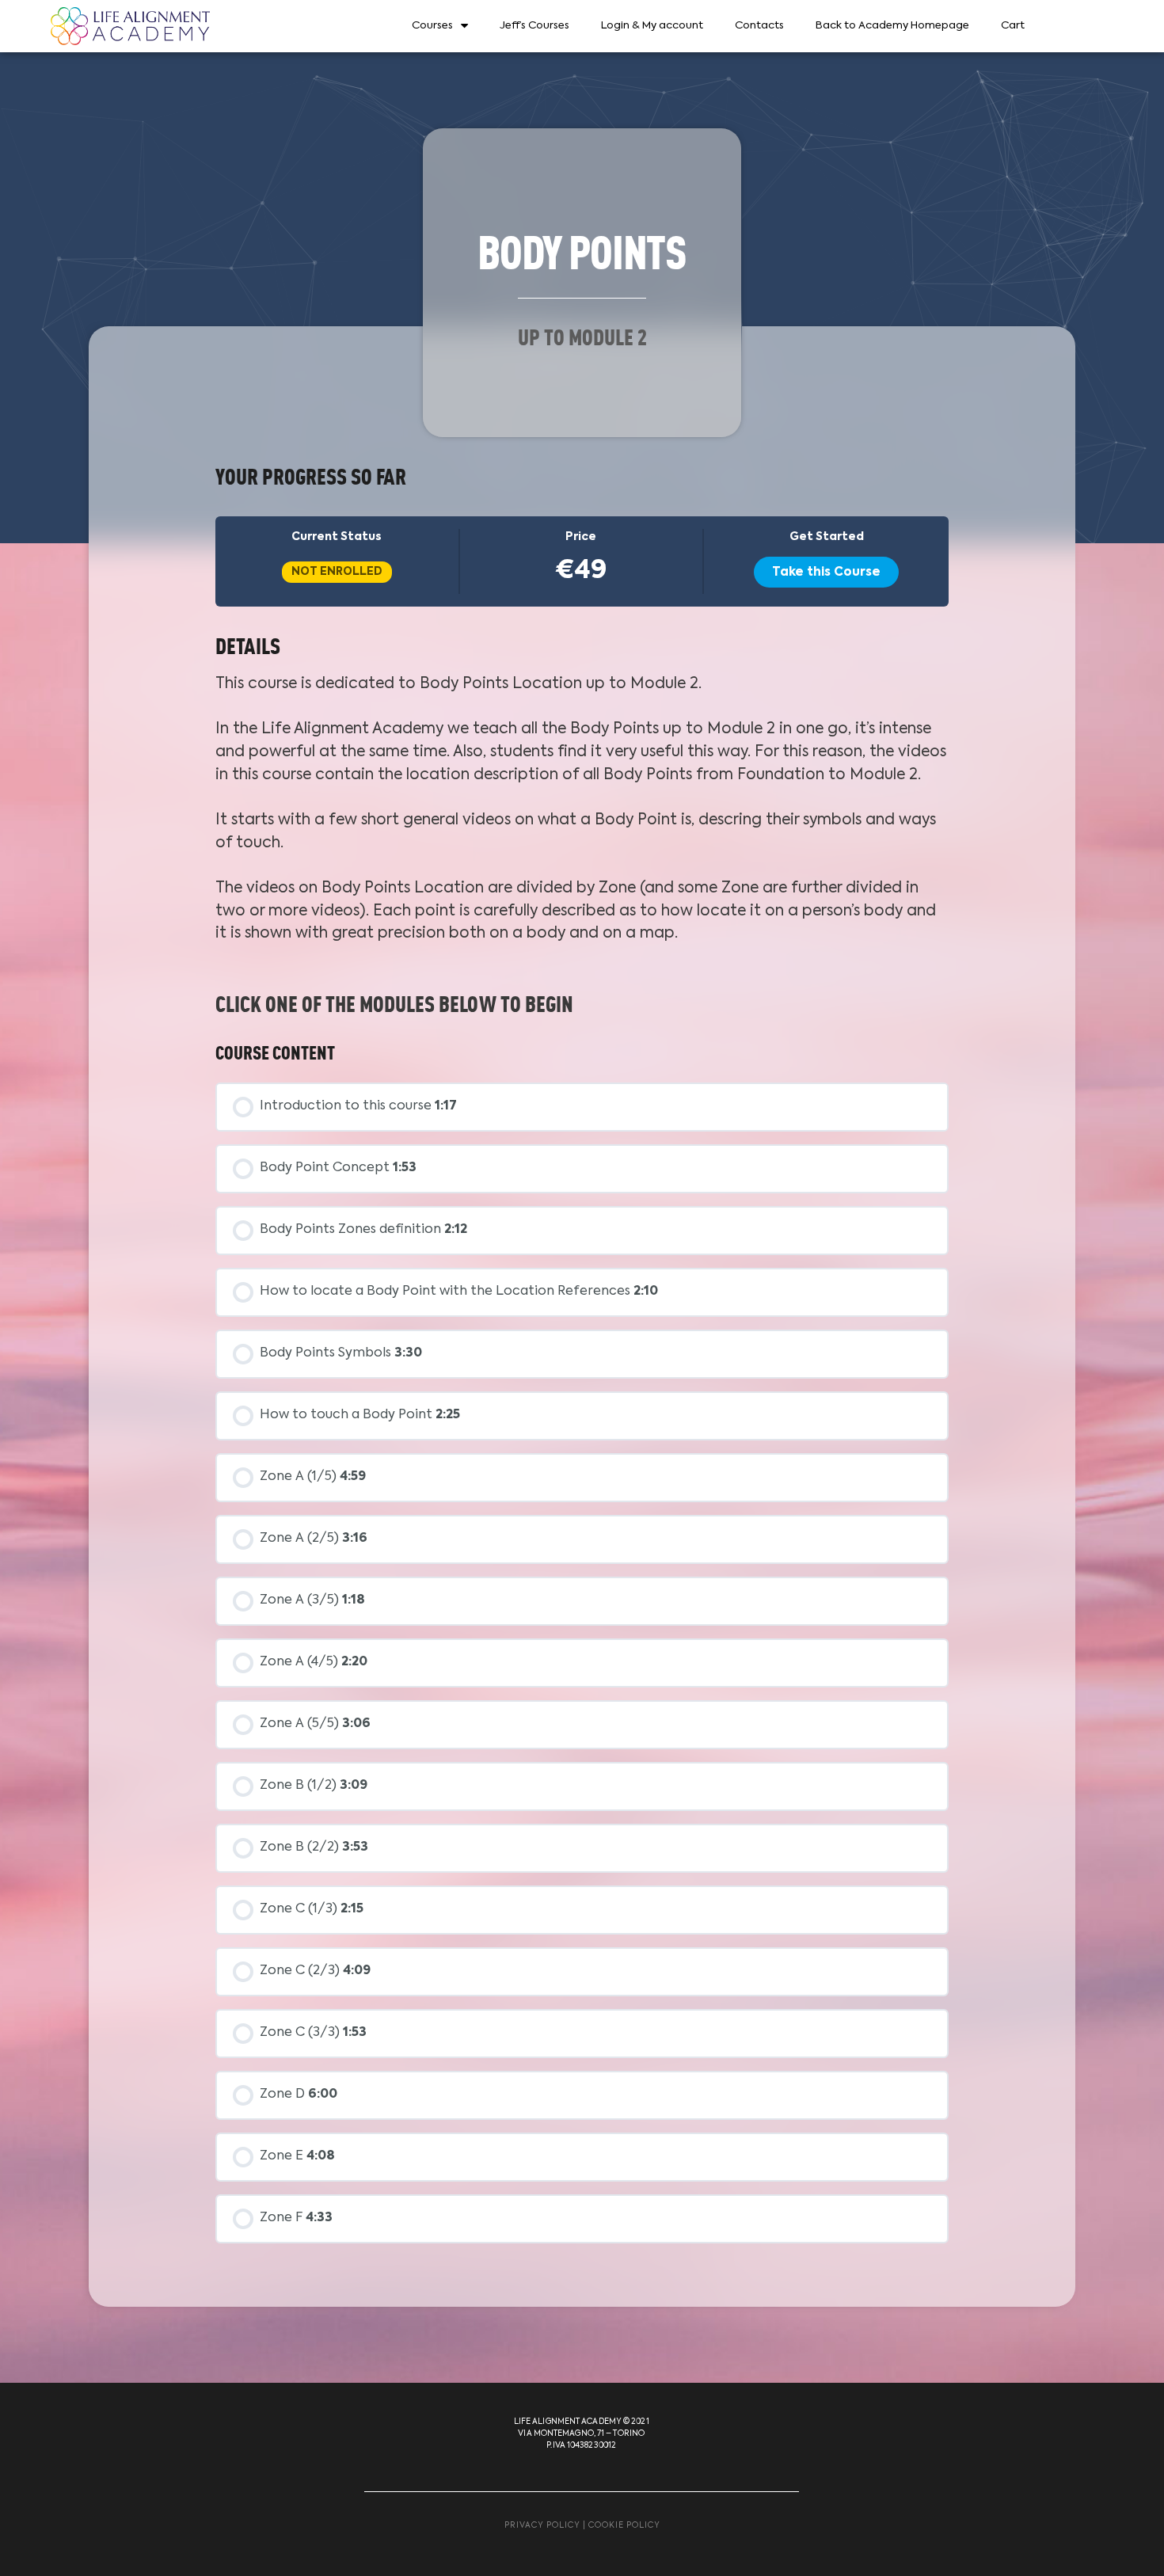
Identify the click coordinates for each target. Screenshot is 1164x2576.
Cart (1013, 26)
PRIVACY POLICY (542, 2525)
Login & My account (652, 26)
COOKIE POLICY (624, 2525)
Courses (432, 26)
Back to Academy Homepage (892, 26)
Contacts (759, 26)
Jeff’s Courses (534, 26)
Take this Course (826, 572)
